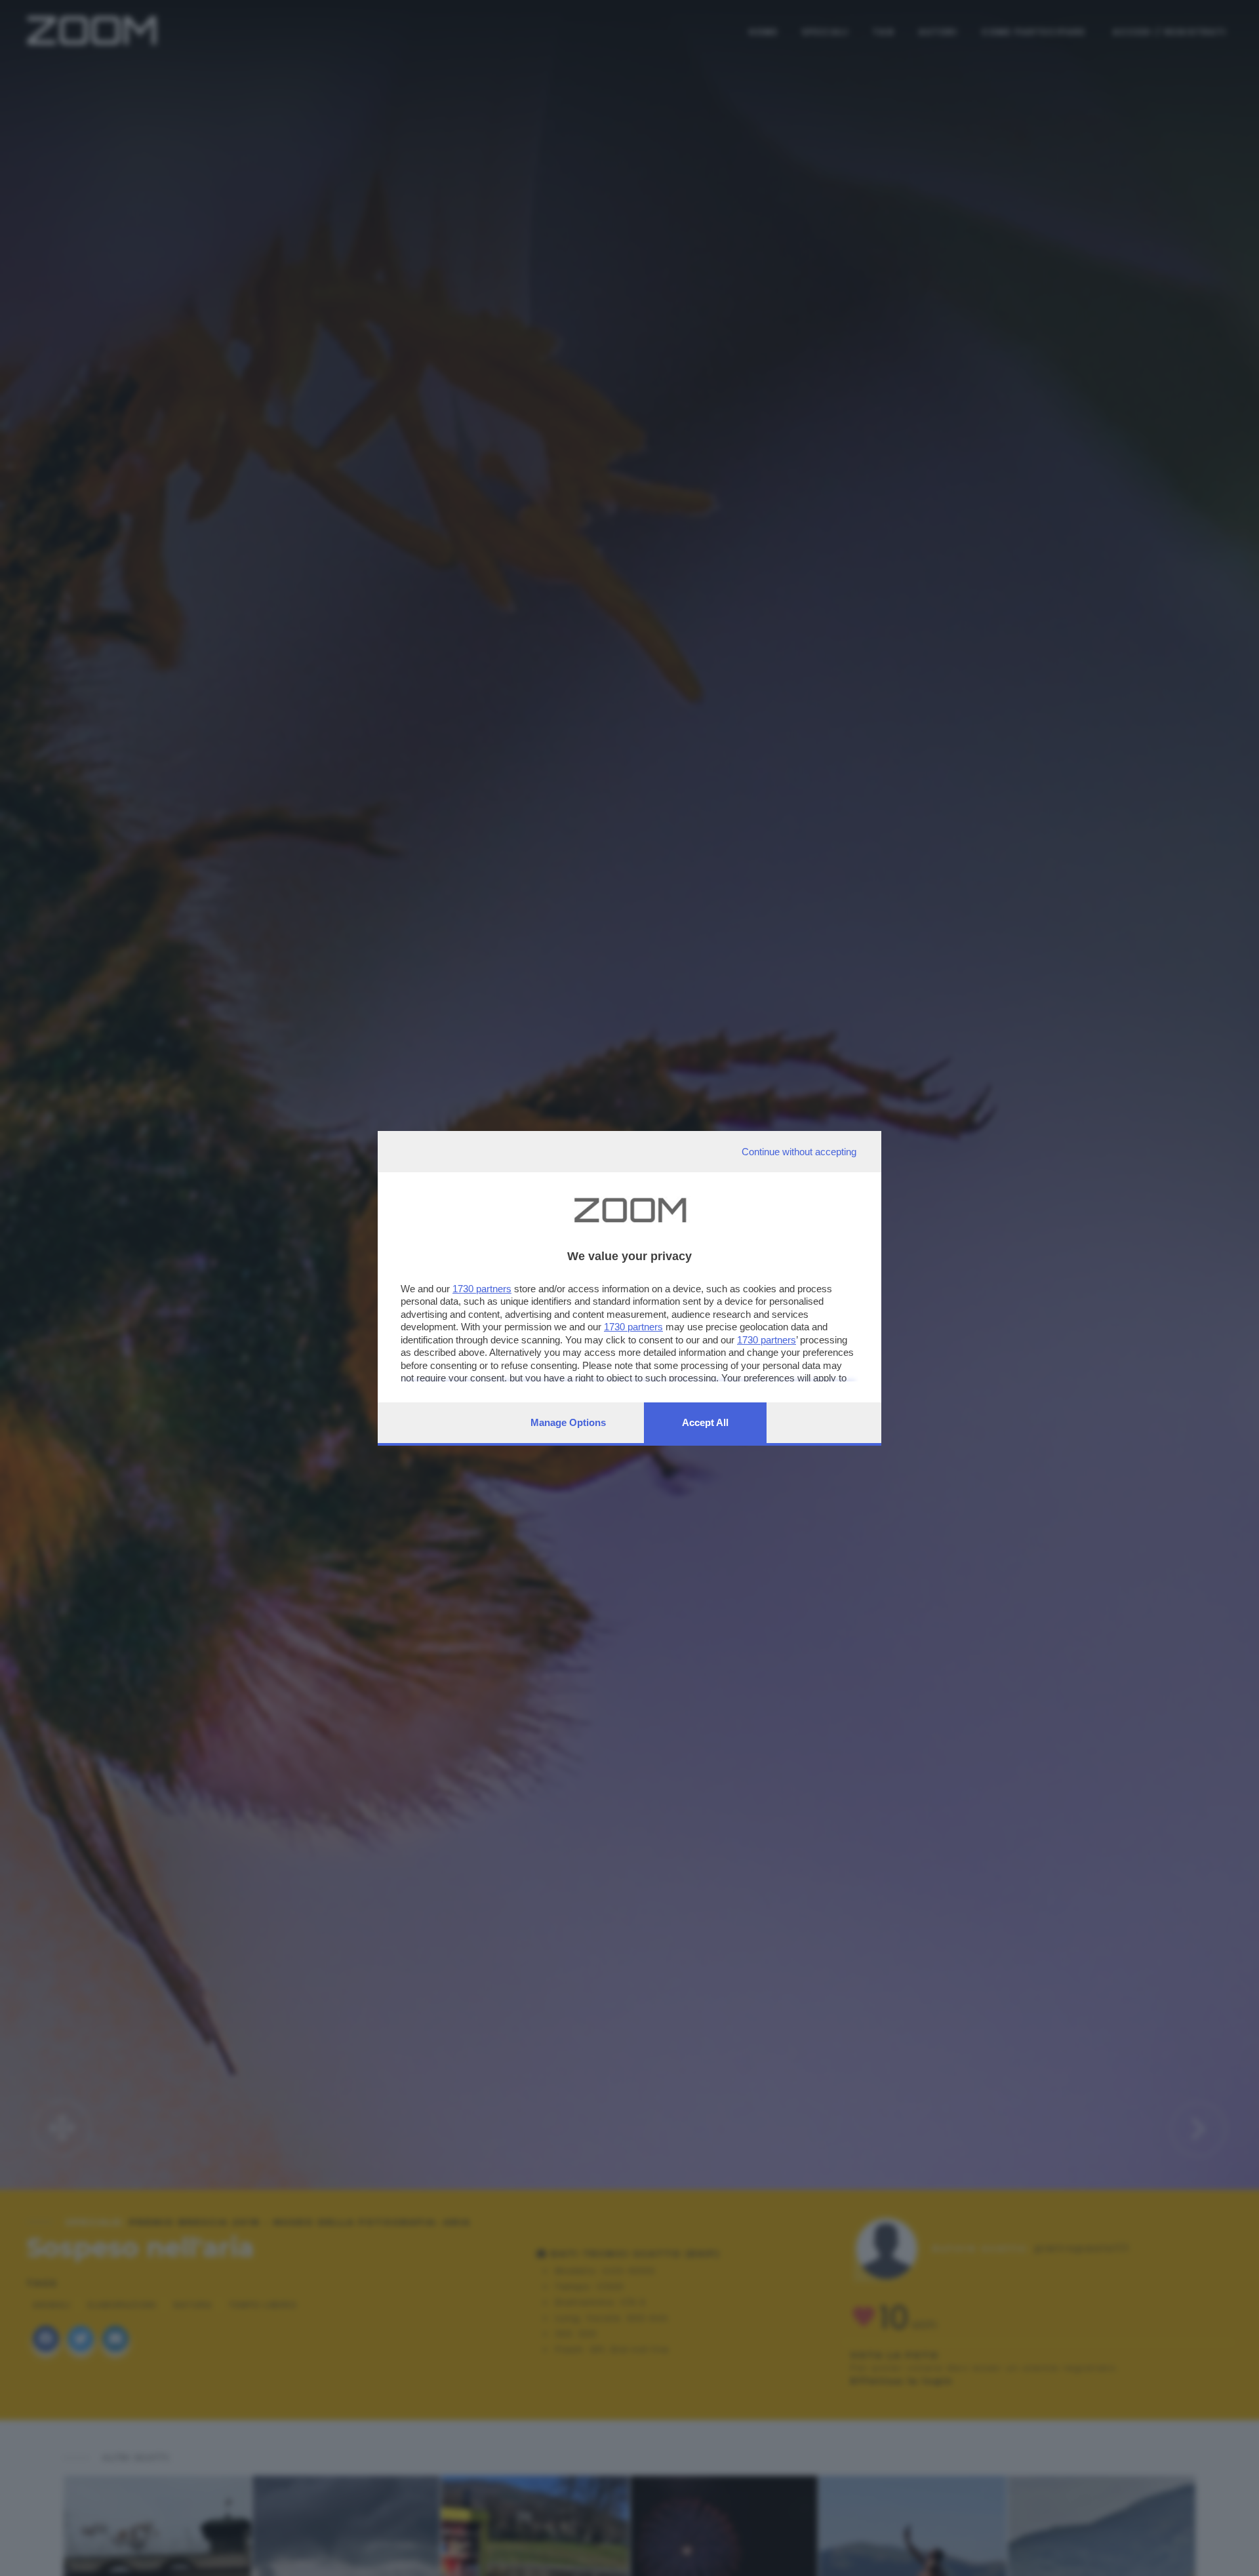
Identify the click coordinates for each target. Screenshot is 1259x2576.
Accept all (705, 1422)
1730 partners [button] (482, 1289)
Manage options (568, 1422)
